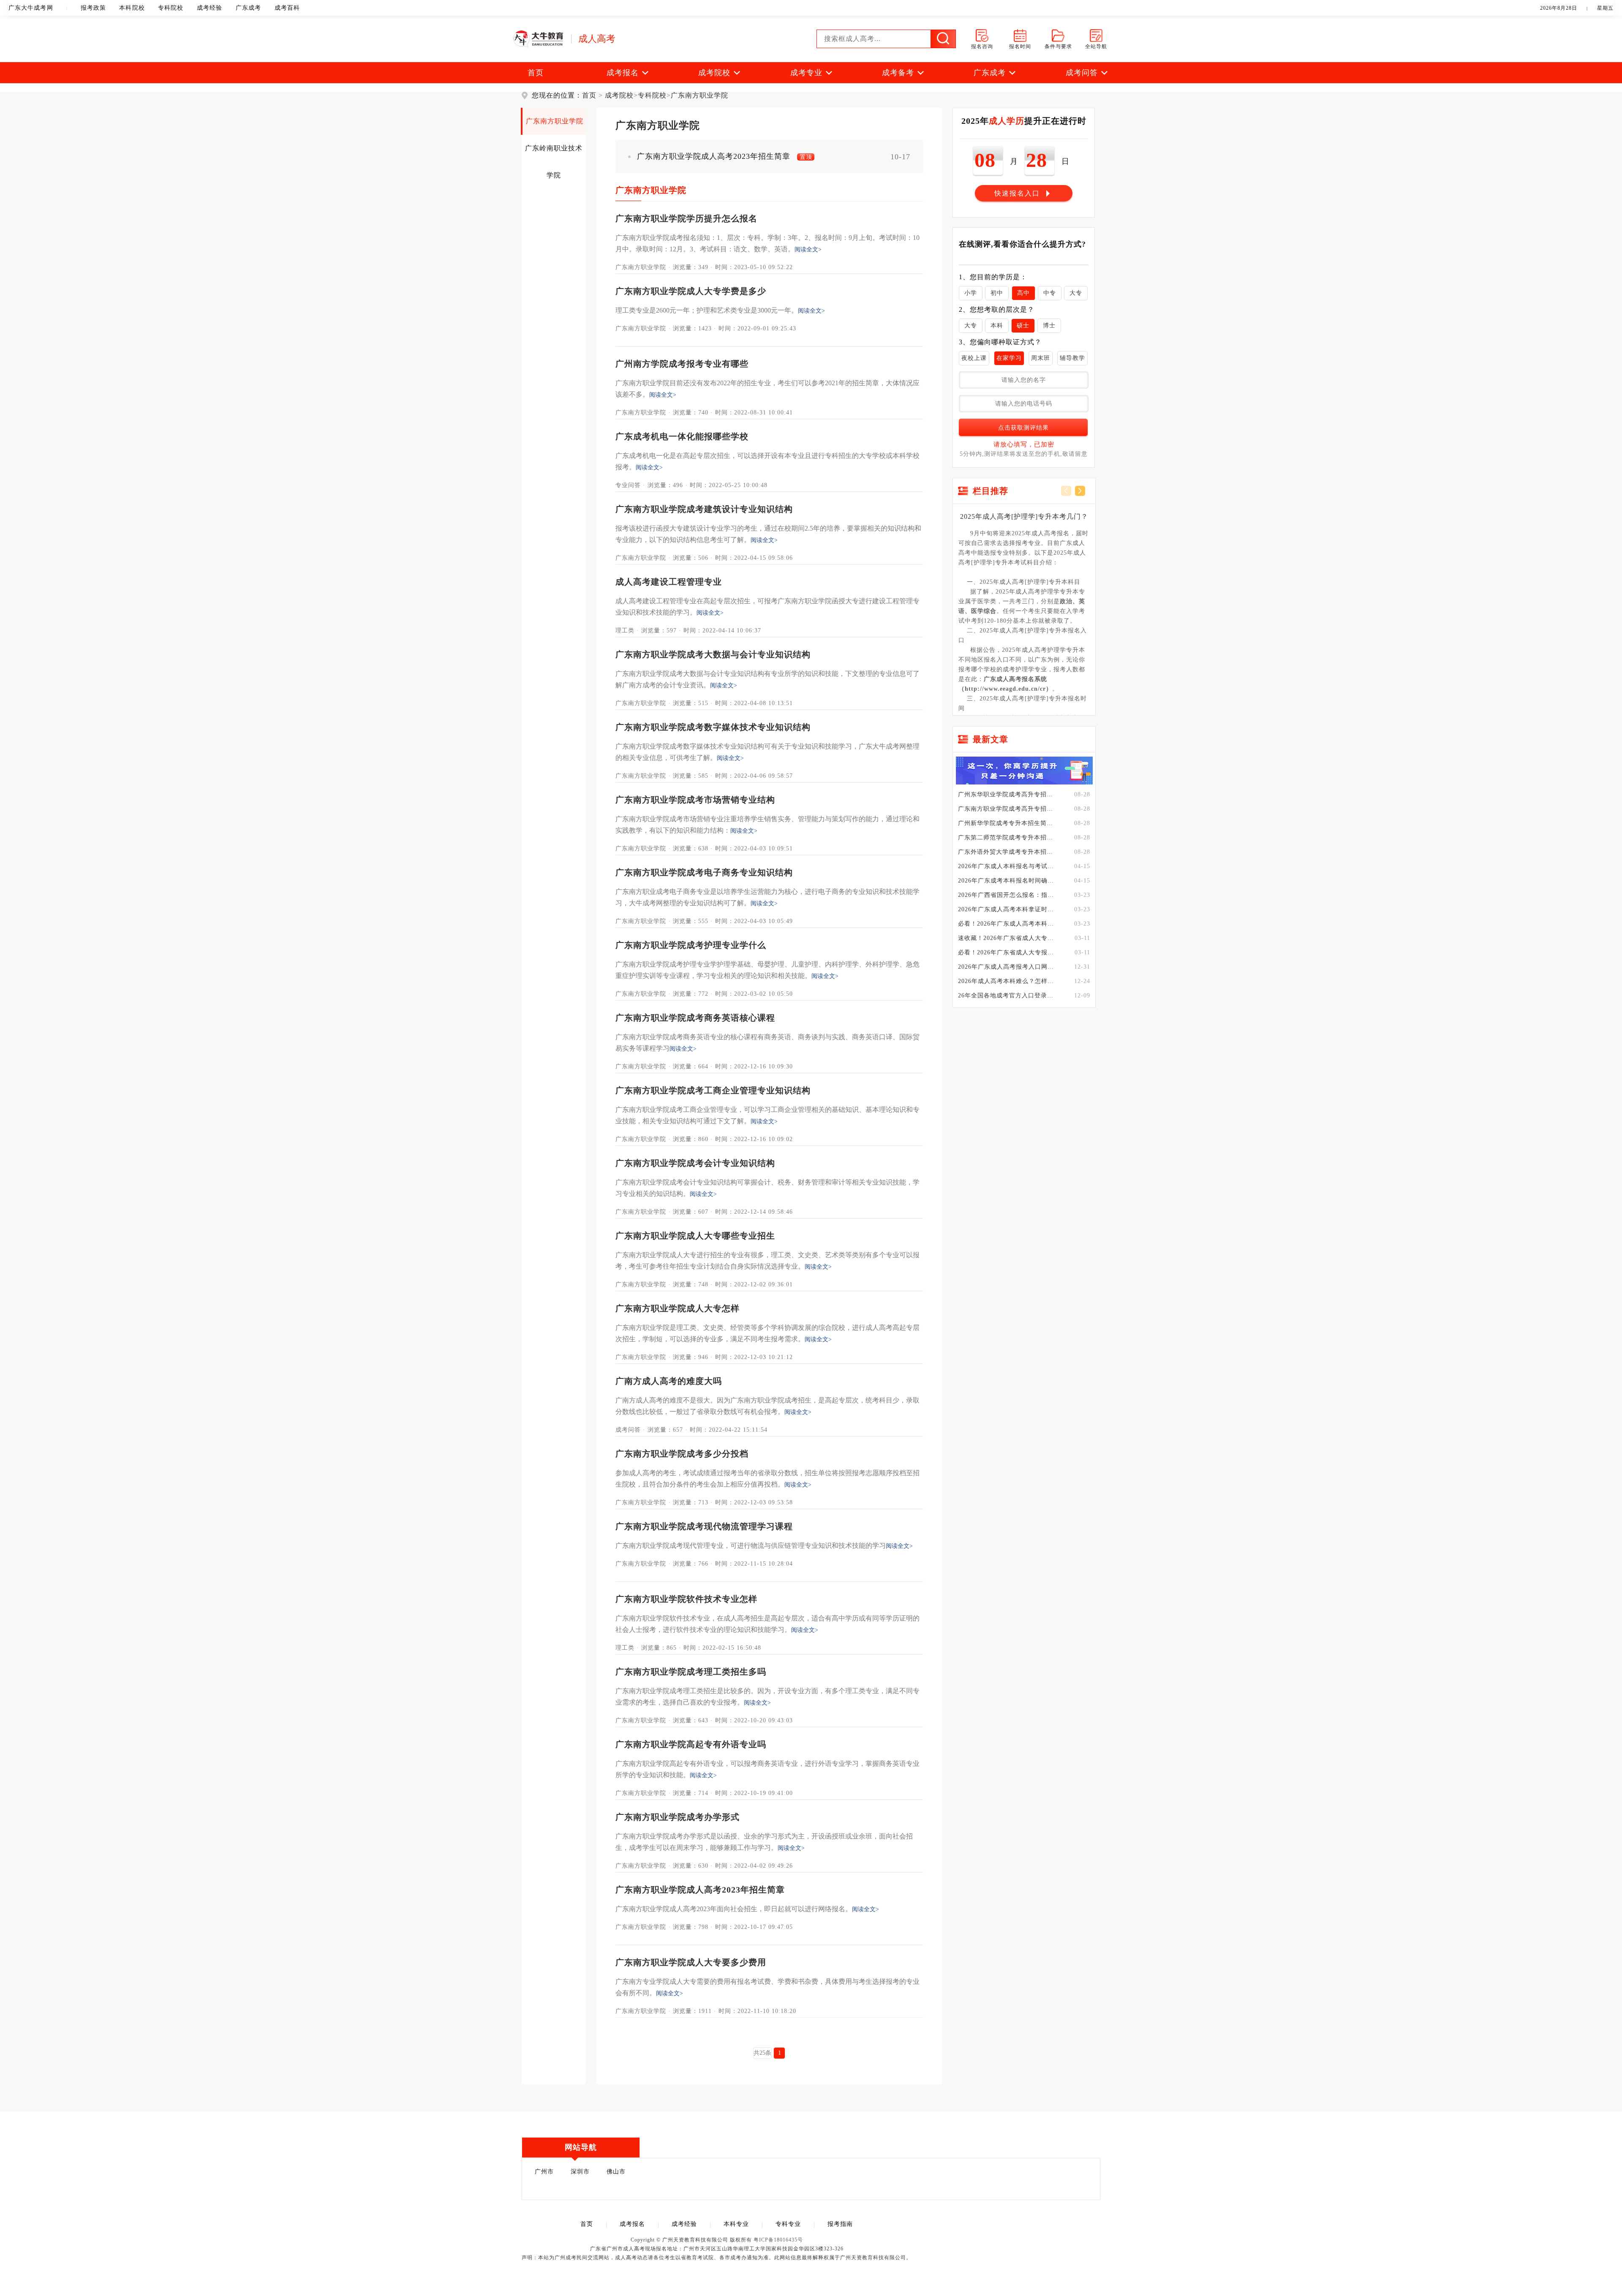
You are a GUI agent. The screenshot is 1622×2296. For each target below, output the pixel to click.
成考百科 (287, 8)
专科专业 (788, 2224)
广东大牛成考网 (31, 8)
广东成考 (248, 8)
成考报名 (632, 2224)
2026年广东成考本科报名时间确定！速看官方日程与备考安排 (1007, 881)
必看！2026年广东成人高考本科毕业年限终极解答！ (1007, 924)
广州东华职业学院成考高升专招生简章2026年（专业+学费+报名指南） (1007, 795)
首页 (536, 73)
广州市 (544, 2172)
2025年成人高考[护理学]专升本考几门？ (1024, 516)
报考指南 (840, 2224)
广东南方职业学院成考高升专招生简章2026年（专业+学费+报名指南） (1007, 809)
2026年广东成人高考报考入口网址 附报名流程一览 (1007, 967)
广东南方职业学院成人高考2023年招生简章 (725, 157)
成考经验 (210, 8)
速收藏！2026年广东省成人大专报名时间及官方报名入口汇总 (1007, 938)
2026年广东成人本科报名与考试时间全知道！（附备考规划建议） (1007, 866)
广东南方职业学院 (699, 95)
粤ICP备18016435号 (778, 2240)
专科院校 (171, 8)
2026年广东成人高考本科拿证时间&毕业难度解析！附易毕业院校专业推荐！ (1007, 910)
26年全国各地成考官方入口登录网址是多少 (1007, 996)
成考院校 (619, 95)
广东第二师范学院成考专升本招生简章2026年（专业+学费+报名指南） (1007, 838)
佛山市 (616, 2172)
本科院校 (132, 8)
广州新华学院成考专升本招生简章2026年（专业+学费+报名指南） (1007, 823)
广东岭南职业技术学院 (554, 153)
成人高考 (597, 39)
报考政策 (93, 8)
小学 (971, 293)
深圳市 (580, 2172)
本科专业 (736, 2224)
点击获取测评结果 (1023, 428)
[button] (1080, 491)
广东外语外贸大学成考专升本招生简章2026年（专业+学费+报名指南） (1007, 852)
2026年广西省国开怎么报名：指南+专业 (1007, 895)
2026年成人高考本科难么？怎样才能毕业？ (1007, 981)
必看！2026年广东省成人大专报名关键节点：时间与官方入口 (1007, 953)
